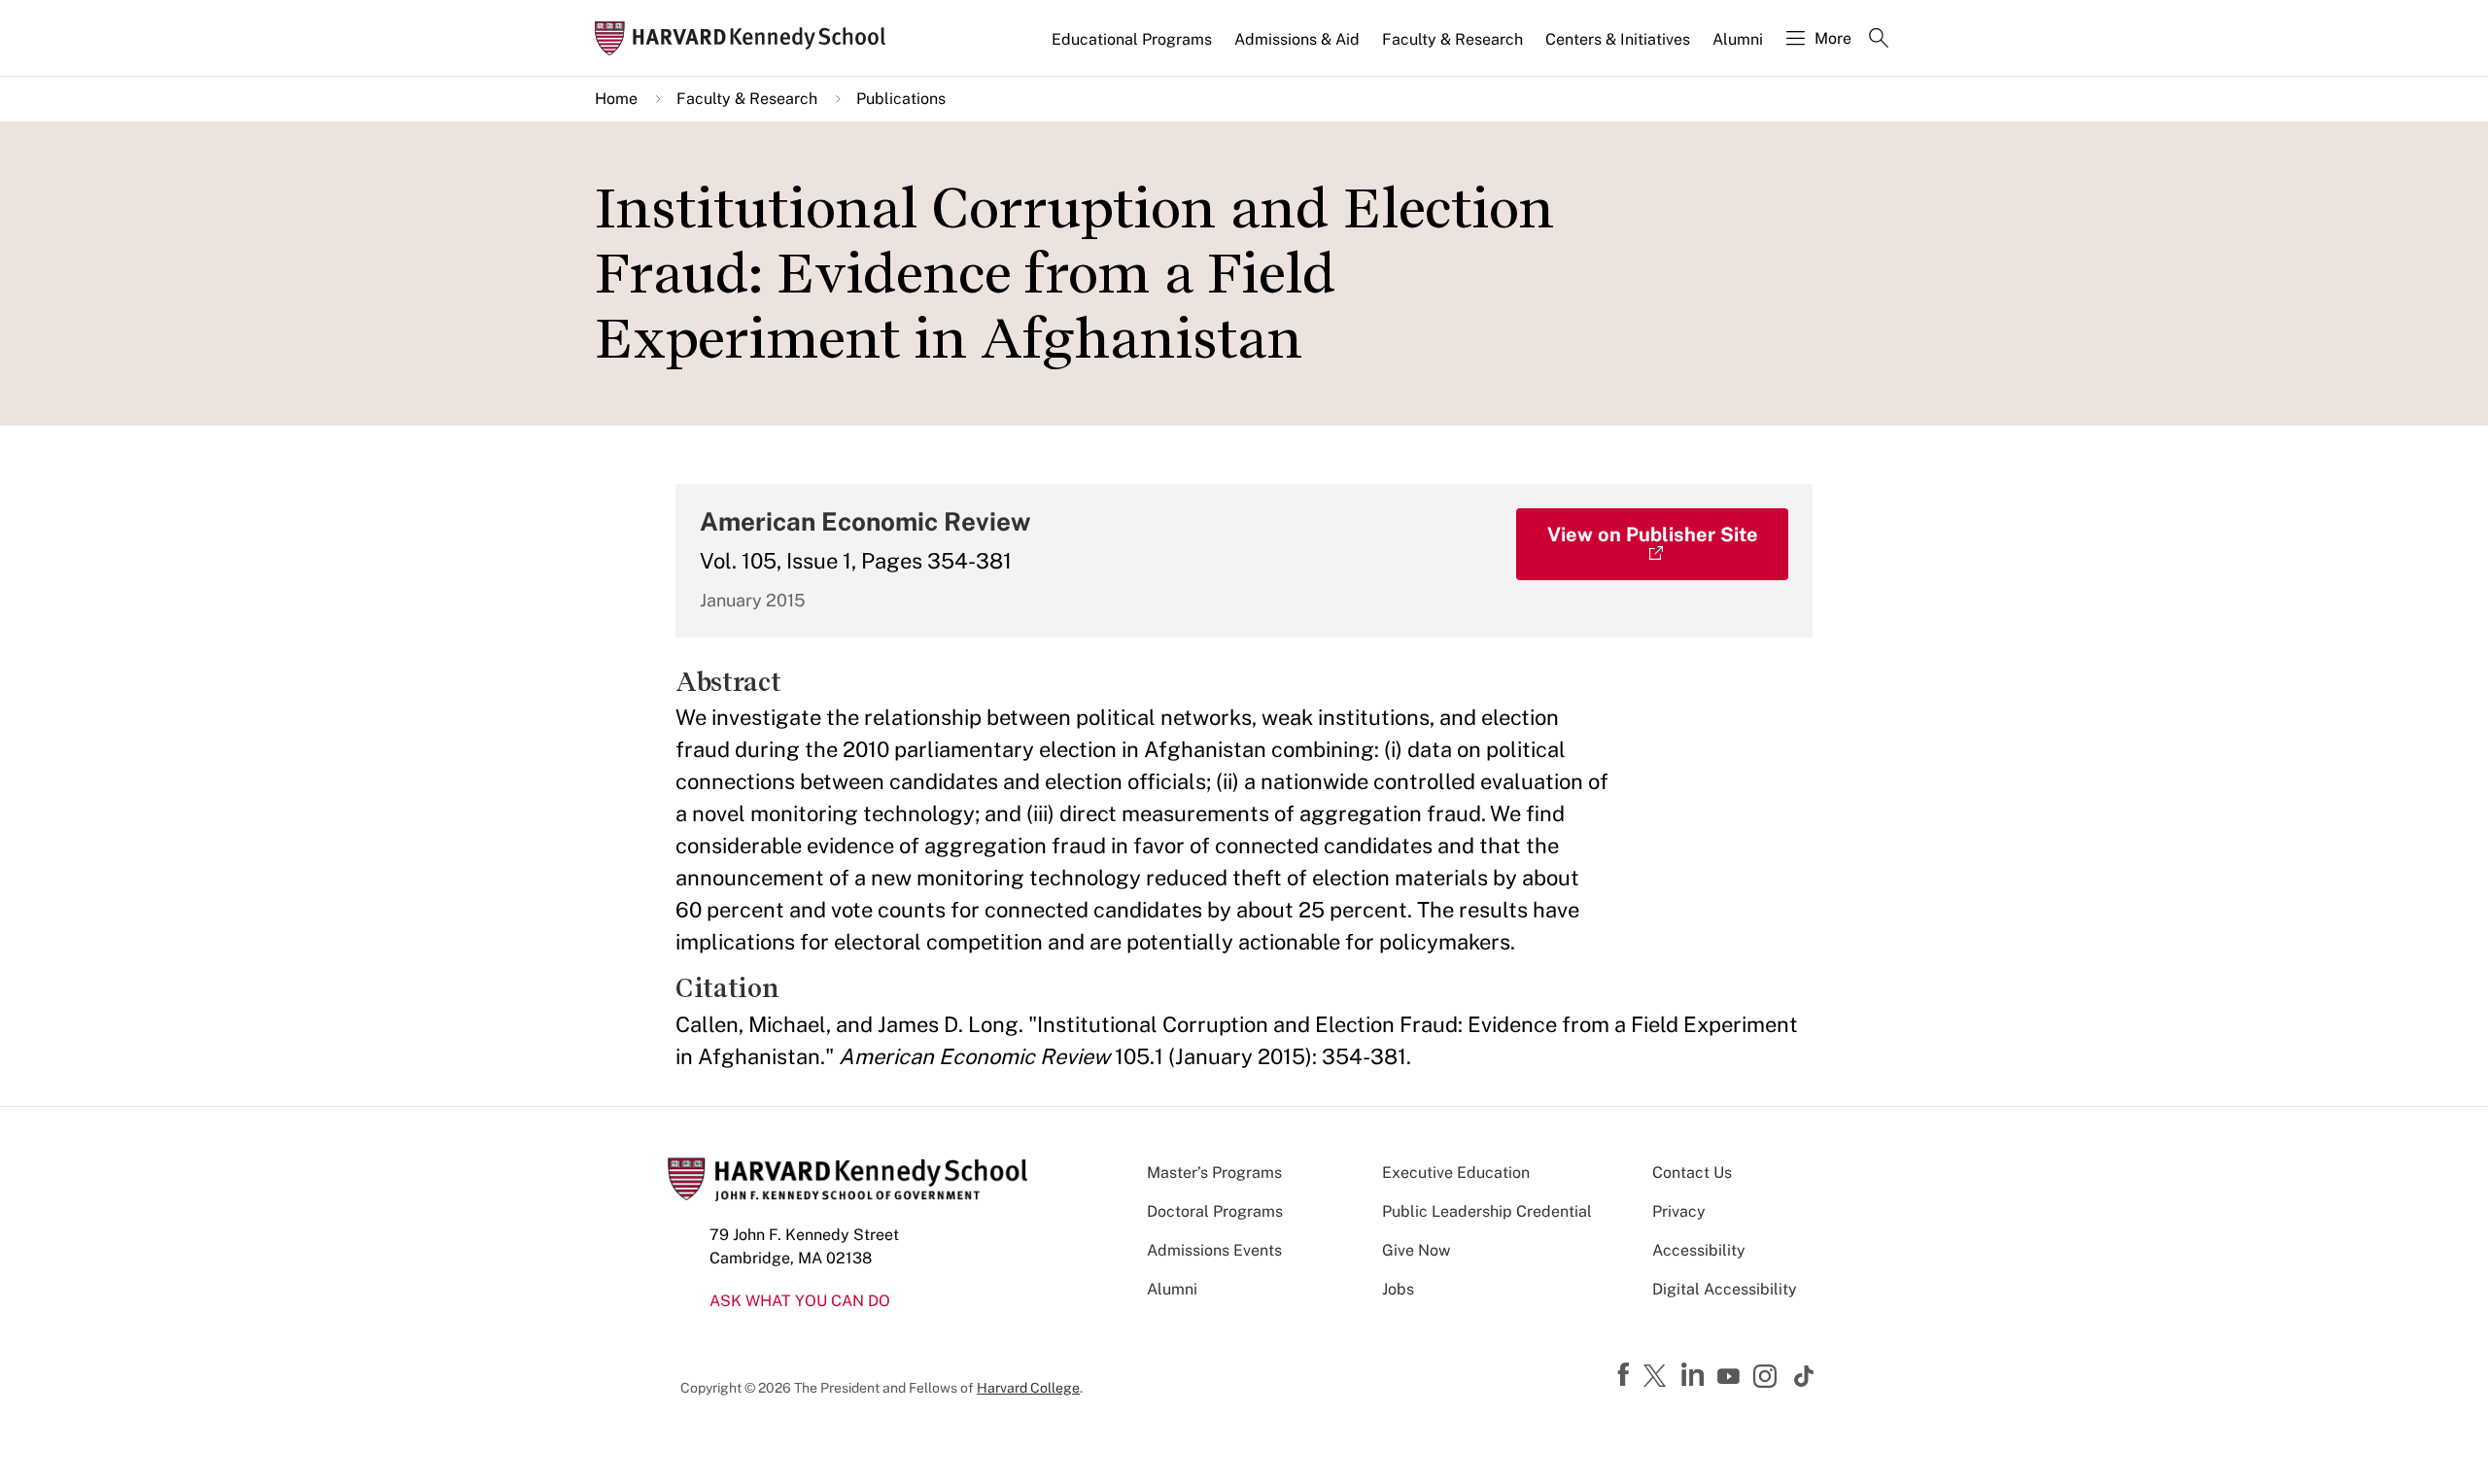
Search (1879, 40)
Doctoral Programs (1215, 1211)
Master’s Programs (1214, 1173)
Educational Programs (1132, 39)
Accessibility (1699, 1250)
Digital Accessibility (1725, 1289)
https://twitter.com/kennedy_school (1658, 1377)
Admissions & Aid (1297, 39)
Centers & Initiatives (1618, 39)
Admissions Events (1214, 1250)
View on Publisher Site (1653, 535)
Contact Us (1692, 1173)
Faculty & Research (1452, 39)
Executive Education (1456, 1173)
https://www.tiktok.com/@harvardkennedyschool (1805, 1376)
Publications (901, 99)
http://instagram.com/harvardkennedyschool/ (1768, 1378)
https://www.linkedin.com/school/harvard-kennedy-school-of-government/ (1695, 1375)
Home (616, 99)
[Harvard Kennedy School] (746, 38)
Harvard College (1028, 1388)
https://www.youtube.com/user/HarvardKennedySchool (1731, 1377)
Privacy (1679, 1211)
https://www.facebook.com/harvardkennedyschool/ (1626, 1375)
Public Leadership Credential (1487, 1211)
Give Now (1416, 1250)
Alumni (1738, 39)
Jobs (1398, 1289)
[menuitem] (1133, 48)
